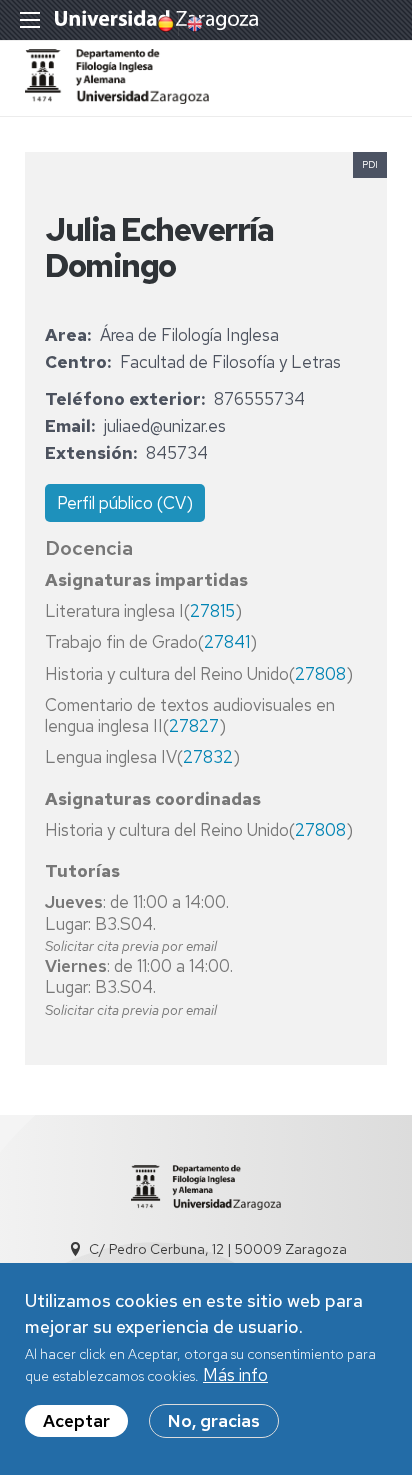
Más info (235, 1375)
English (193, 24)
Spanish (164, 24)
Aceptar (76, 1421)
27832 (208, 757)
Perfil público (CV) (125, 503)
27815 (212, 611)
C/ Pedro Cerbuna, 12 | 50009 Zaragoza (218, 1249)
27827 (194, 726)
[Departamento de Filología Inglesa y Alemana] (117, 98)
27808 (320, 674)
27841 (227, 642)
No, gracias (214, 1421)
